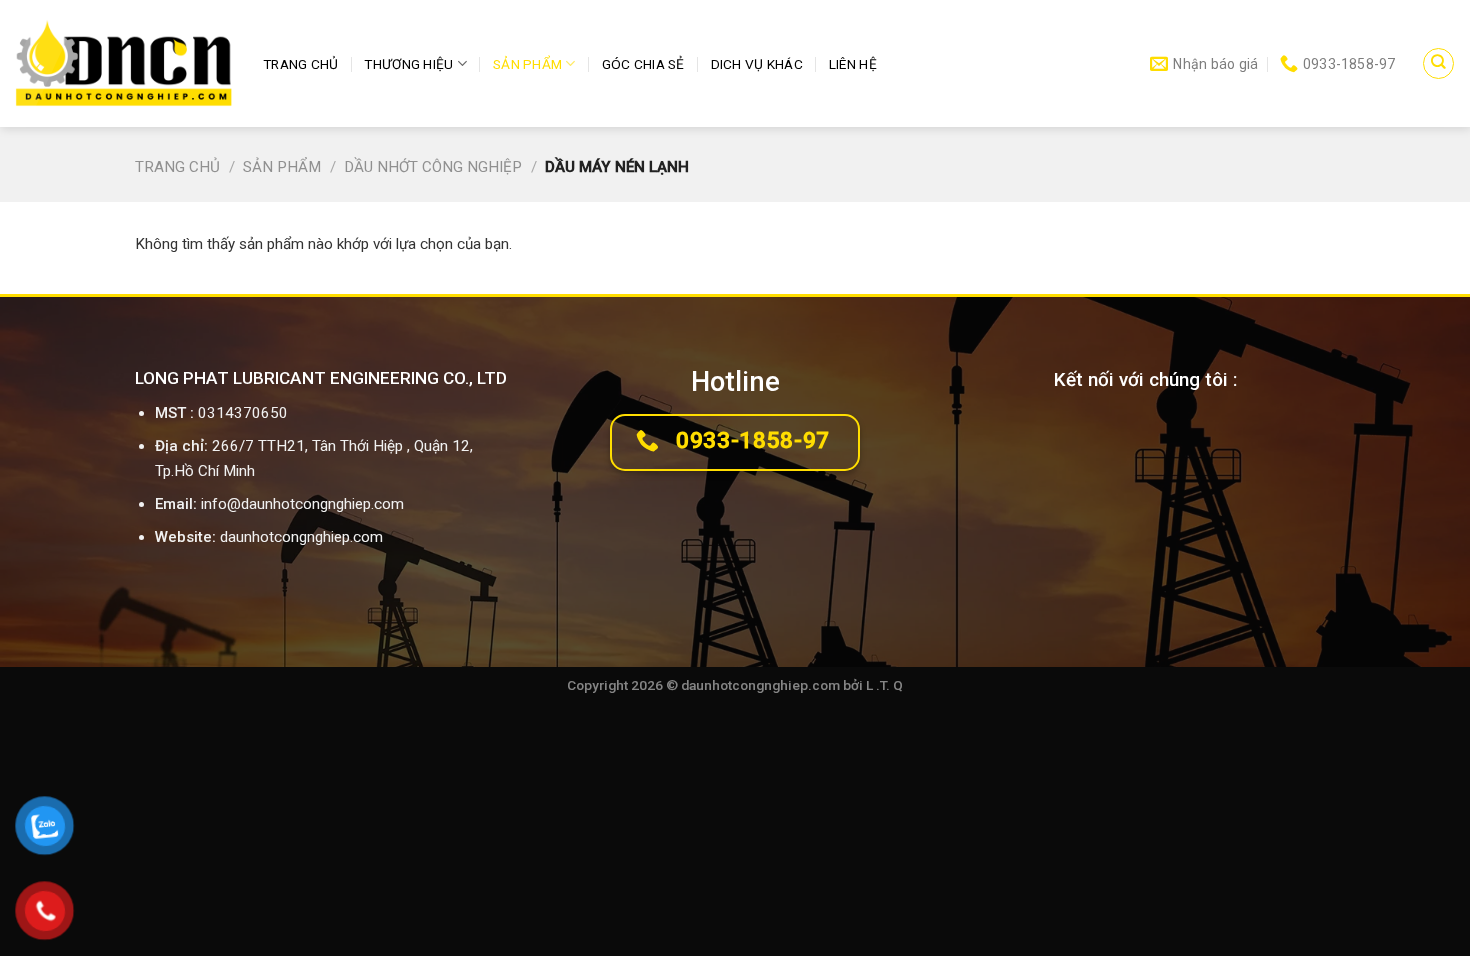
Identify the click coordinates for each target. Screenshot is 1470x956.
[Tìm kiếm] (1438, 63)
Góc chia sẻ (643, 64)
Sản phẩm (527, 64)
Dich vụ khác (757, 64)
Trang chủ (300, 64)
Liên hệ (853, 64)
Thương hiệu (408, 64)
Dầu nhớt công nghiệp (433, 167)
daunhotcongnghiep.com (301, 537)
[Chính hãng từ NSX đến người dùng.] (124, 63)
